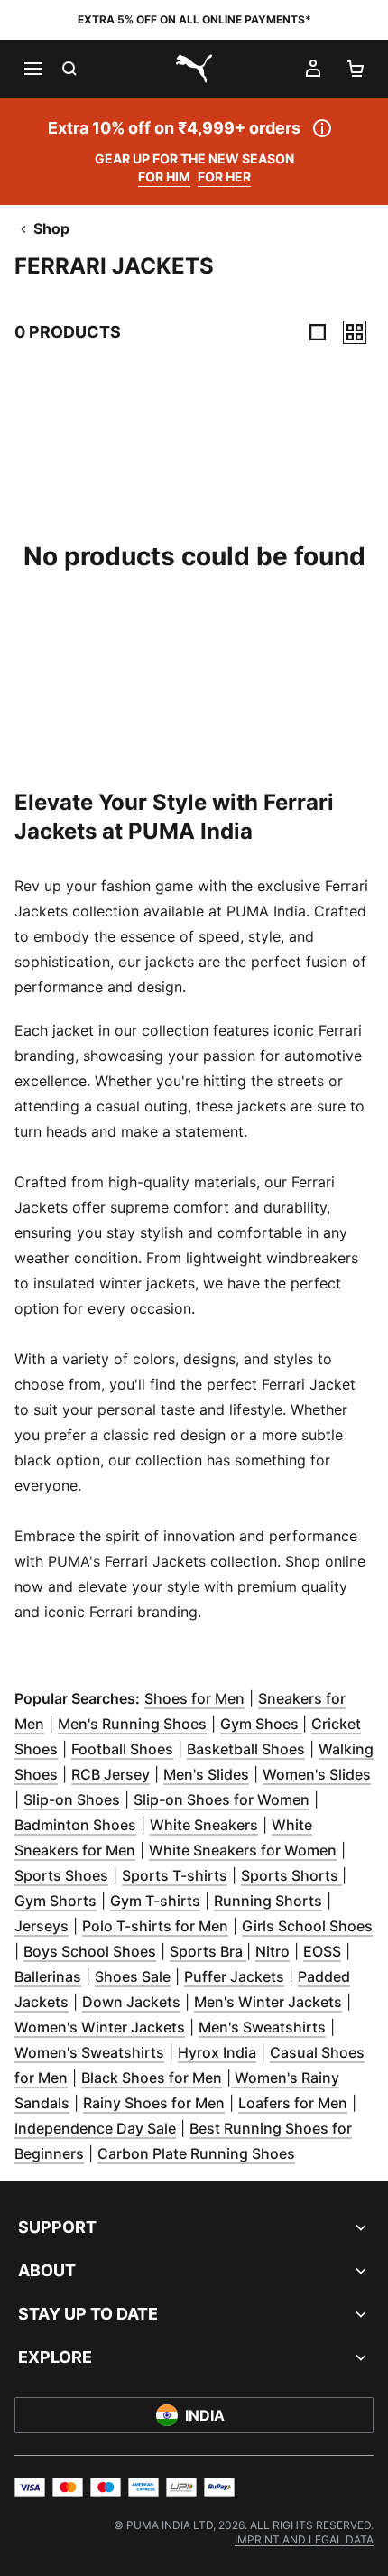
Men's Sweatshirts (262, 2027)
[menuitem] (304, 2539)
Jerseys (42, 1926)
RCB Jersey (111, 1774)
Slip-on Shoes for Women (222, 1799)
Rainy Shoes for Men (154, 2103)
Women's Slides (317, 1774)
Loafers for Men (293, 2103)
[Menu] (32, 69)
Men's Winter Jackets (268, 2002)
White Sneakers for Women (243, 1850)
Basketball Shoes (246, 1749)
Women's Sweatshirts (89, 2052)
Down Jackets (131, 2002)
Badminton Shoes (75, 1825)
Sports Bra (208, 1951)
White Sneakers (204, 1825)
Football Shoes (122, 1749)
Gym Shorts (55, 1901)
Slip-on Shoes (72, 1799)
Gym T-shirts (155, 1901)
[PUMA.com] (194, 69)
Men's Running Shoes (132, 1724)
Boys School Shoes (90, 1951)
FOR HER (224, 177)
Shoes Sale (133, 1976)
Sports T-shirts (175, 1875)
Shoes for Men (194, 1698)
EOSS (322, 1951)
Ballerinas (48, 1976)
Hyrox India (217, 2052)
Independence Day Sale (95, 2128)
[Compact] (318, 332)
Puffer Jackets (234, 1976)
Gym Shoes (261, 1724)
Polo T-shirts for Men (155, 1926)
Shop (51, 228)
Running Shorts (268, 1901)
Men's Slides (206, 1774)
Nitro (273, 1951)
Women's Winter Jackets (100, 2027)
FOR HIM (164, 177)
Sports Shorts (291, 1875)
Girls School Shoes (307, 1926)
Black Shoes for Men (152, 2078)
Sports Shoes (61, 1875)
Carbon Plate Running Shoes (196, 2153)
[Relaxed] (355, 332)
